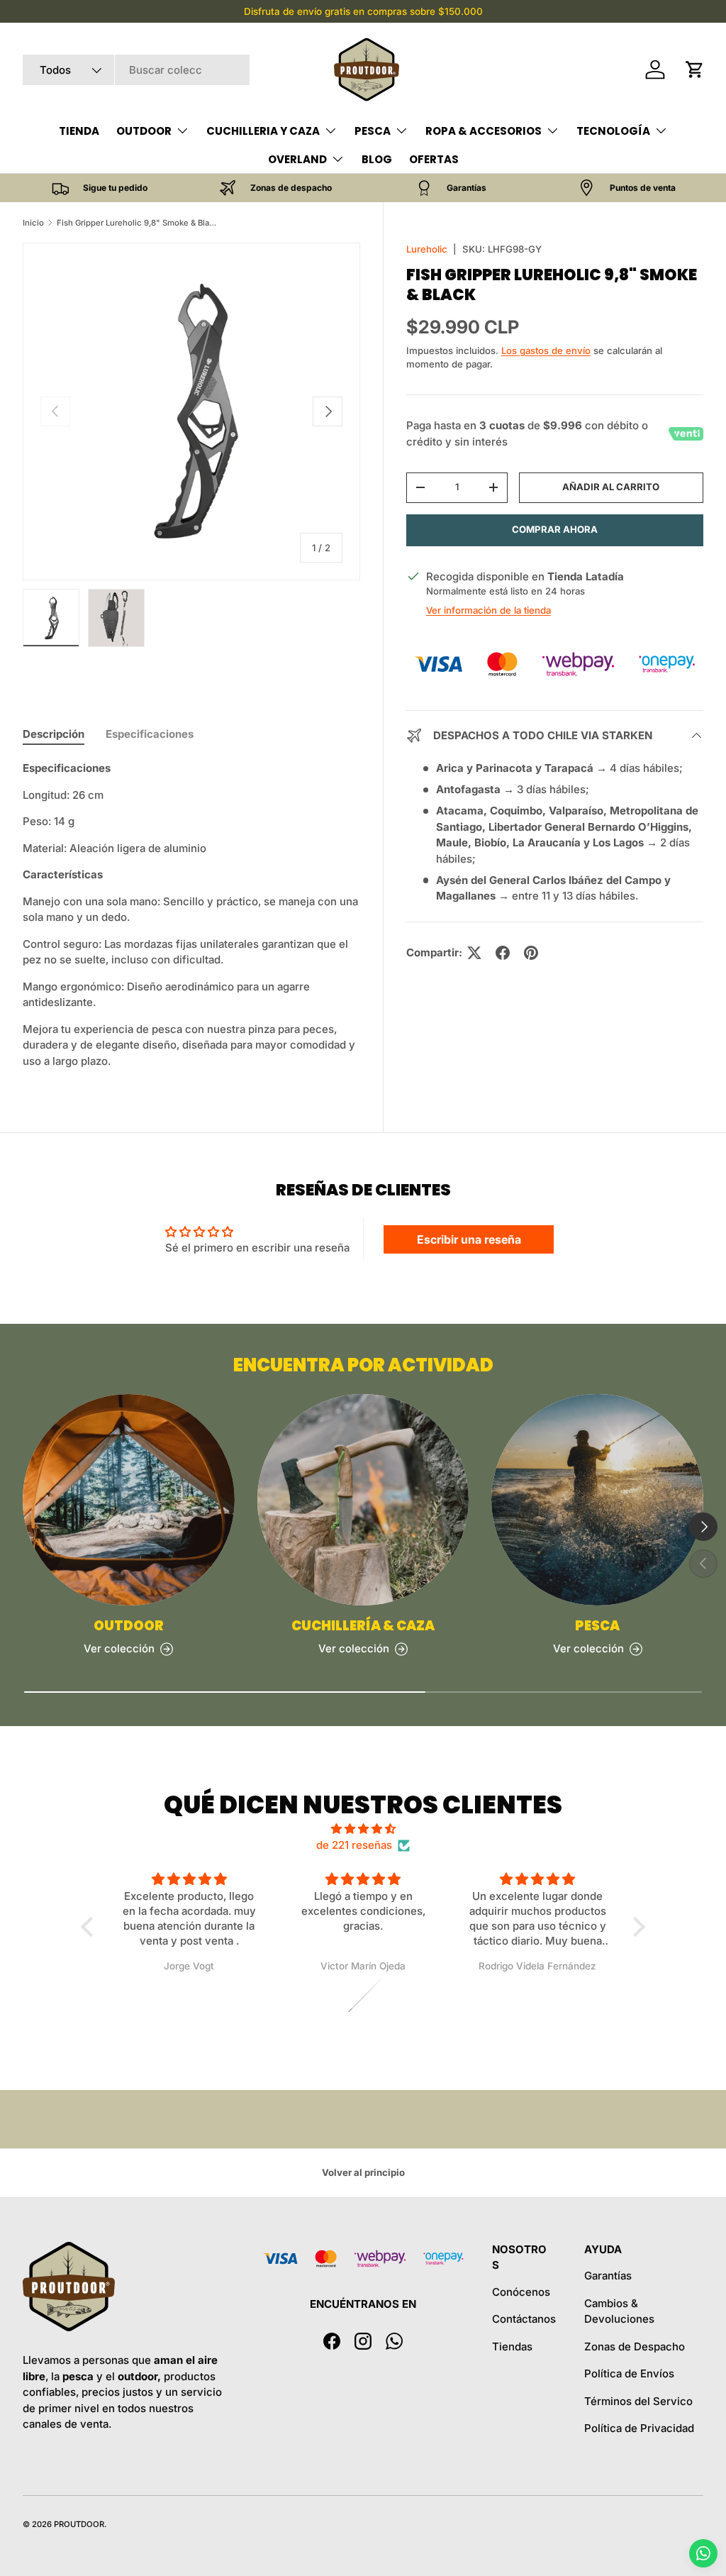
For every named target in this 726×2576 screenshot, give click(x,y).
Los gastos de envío (546, 350)
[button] (695, 70)
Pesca (597, 1626)
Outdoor (129, 1626)
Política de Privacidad (639, 2428)
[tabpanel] (191, 915)
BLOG (377, 159)
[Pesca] (597, 1500)
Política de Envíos (629, 2373)
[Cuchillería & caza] (363, 1500)
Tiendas (512, 2346)
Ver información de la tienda (488, 610)
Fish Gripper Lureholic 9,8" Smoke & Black (136, 223)
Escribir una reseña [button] (469, 1239)
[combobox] (136, 70)
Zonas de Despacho (635, 2346)
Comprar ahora (555, 529)
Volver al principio (363, 2172)
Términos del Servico (638, 2401)
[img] (363, 1829)
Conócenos (521, 2292)
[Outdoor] (129, 1500)
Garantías (608, 2276)
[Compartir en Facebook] (503, 953)
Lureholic (427, 249)
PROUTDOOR (79, 2524)
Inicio (33, 223)
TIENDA (79, 131)
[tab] (54, 734)
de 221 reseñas (354, 1845)
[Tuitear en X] (474, 953)
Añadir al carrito (611, 487)
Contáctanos (524, 2319)
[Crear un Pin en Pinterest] (531, 953)
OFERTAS (434, 159)
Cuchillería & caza (363, 1626)
